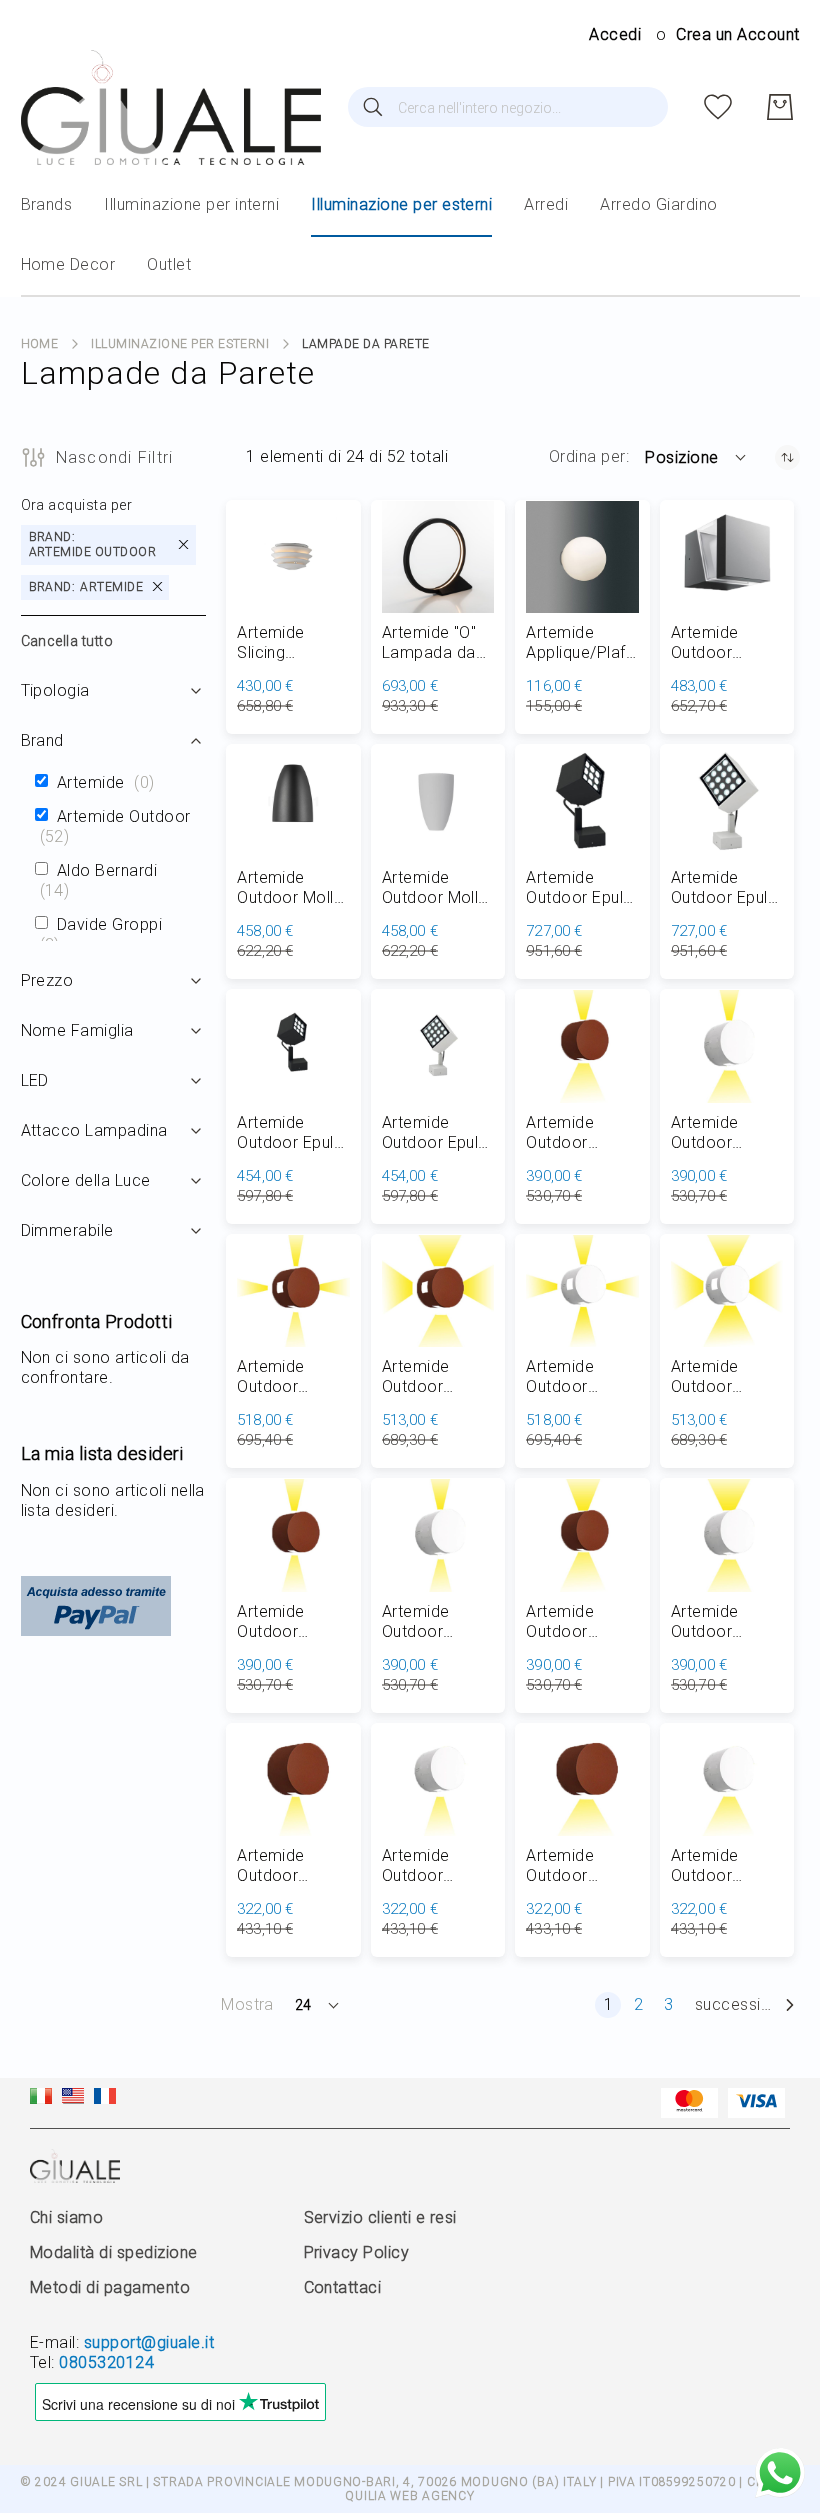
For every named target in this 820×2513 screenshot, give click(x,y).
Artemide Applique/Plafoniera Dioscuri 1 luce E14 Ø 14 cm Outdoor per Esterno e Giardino (581, 643)
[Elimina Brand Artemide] (157, 587)
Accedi (615, 34)
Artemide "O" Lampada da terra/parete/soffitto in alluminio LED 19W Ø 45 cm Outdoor (435, 643)
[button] (696, 457)
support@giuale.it (149, 2342)
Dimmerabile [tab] (67, 1230)
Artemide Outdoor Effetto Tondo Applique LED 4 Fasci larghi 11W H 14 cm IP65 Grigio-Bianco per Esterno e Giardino (726, 1377)
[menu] (410, 236)
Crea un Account (737, 34)
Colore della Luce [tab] (86, 1180)
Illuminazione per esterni (180, 344)
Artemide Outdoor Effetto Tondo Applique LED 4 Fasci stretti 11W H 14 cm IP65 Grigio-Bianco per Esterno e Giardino (581, 1377)
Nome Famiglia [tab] (77, 1030)
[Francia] (105, 2098)
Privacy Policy (357, 2252)
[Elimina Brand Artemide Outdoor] (183, 544)
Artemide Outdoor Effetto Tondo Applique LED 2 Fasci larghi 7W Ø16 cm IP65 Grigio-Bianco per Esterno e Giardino (726, 1622)
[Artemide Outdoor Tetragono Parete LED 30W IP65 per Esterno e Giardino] (727, 557)
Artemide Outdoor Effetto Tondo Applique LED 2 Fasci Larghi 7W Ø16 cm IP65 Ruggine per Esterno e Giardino (581, 1622)
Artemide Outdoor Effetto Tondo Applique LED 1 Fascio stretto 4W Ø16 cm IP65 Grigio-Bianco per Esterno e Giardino (437, 1866)
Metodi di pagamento (110, 2287)
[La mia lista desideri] (718, 107)
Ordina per (587, 456)
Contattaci (343, 2287)
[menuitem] (47, 205)
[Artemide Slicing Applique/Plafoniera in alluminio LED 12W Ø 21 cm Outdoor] (293, 557)
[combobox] (508, 107)
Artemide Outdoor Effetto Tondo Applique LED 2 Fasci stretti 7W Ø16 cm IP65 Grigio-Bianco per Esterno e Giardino (437, 1622)
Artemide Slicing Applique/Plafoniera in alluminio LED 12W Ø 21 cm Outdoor (292, 643)
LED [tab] (35, 1080)
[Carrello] (780, 107)
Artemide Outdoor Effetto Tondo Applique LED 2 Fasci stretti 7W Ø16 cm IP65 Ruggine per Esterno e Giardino (292, 1622)
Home (40, 344)
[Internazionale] (73, 2098)
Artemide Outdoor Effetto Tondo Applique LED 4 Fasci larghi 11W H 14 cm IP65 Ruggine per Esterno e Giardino (437, 1377)
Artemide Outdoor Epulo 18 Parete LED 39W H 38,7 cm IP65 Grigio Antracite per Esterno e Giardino (582, 888)
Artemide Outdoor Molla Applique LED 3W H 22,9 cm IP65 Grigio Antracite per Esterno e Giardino (290, 888)
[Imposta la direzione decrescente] (787, 457)
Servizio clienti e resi (380, 2217)
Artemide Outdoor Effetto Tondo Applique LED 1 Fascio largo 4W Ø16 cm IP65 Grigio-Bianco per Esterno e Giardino (726, 1866)
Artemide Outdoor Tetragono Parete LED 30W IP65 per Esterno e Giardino (722, 643)
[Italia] (41, 2098)
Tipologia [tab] (55, 690)
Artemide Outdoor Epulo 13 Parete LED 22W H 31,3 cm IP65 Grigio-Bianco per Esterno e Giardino (435, 1133)
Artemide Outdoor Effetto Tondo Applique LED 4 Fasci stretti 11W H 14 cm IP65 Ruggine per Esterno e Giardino (292, 1377)
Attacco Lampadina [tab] (94, 1130)
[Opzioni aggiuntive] (96, 1630)
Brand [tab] (42, 740)
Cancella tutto (67, 641)
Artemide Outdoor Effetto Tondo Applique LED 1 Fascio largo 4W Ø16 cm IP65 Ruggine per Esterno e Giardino (581, 1866)
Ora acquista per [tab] (77, 505)
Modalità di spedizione (114, 2252)
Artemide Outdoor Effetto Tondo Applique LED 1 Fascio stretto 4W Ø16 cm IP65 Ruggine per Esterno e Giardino (292, 1866)
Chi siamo (66, 2217)
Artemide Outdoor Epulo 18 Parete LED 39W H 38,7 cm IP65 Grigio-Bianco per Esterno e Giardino (724, 888)
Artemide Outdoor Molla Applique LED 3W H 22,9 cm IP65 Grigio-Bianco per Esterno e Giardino (435, 888)
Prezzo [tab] (47, 980)
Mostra (247, 2004)
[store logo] (171, 107)
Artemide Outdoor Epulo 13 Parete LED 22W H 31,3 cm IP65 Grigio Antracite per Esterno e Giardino (293, 1133)
